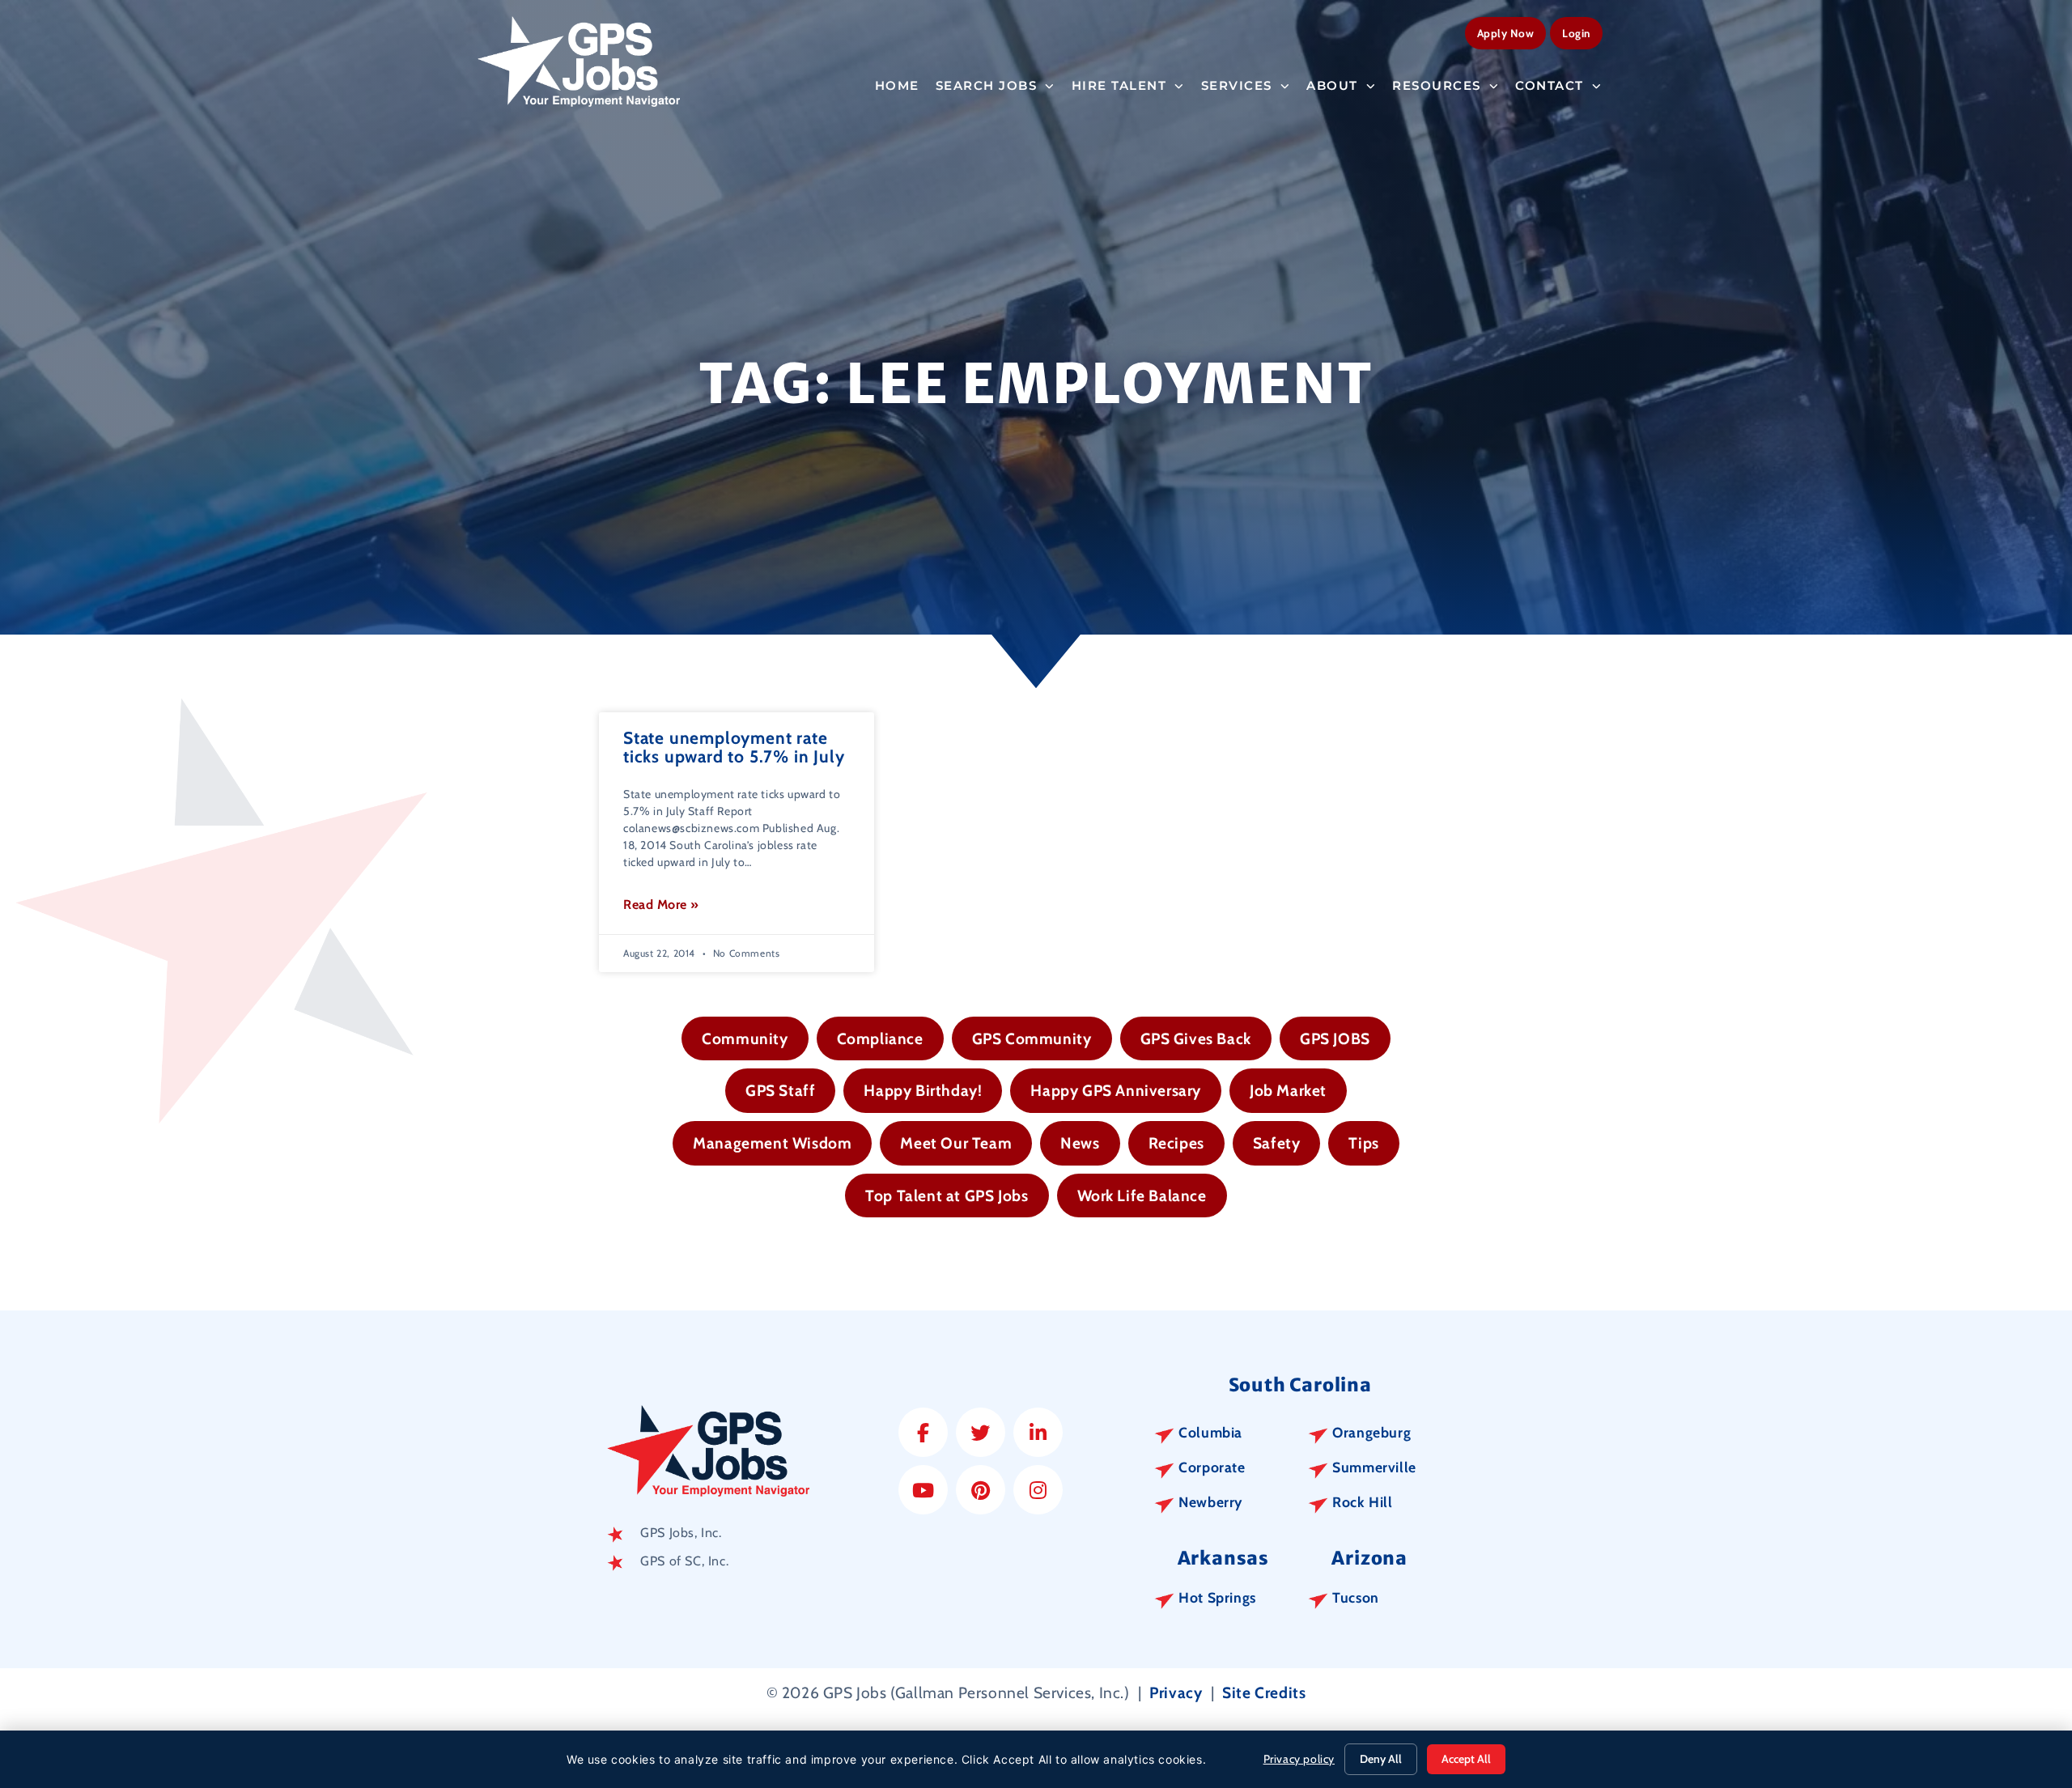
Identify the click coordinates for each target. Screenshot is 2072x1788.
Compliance (880, 1038)
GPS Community (1032, 1038)
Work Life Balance (1142, 1196)
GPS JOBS (1335, 1038)
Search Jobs (987, 85)
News (1080, 1143)
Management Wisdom (772, 1143)
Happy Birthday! (923, 1090)
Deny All (1381, 1759)
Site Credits (1264, 1692)
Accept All (1466, 1759)
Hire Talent (1119, 85)
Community (745, 1038)
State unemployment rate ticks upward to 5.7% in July (734, 747)
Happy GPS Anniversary (1116, 1090)
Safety (1277, 1143)
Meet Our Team (956, 1143)
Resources (1437, 85)
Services (1237, 85)
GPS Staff (780, 1090)
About (1332, 85)
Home (897, 85)
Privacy (1176, 1692)
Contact (1550, 85)
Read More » (661, 905)
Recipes (1176, 1143)
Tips (1363, 1143)
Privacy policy (1299, 1759)
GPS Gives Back (1196, 1038)
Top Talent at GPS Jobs (947, 1196)
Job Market (1288, 1090)
